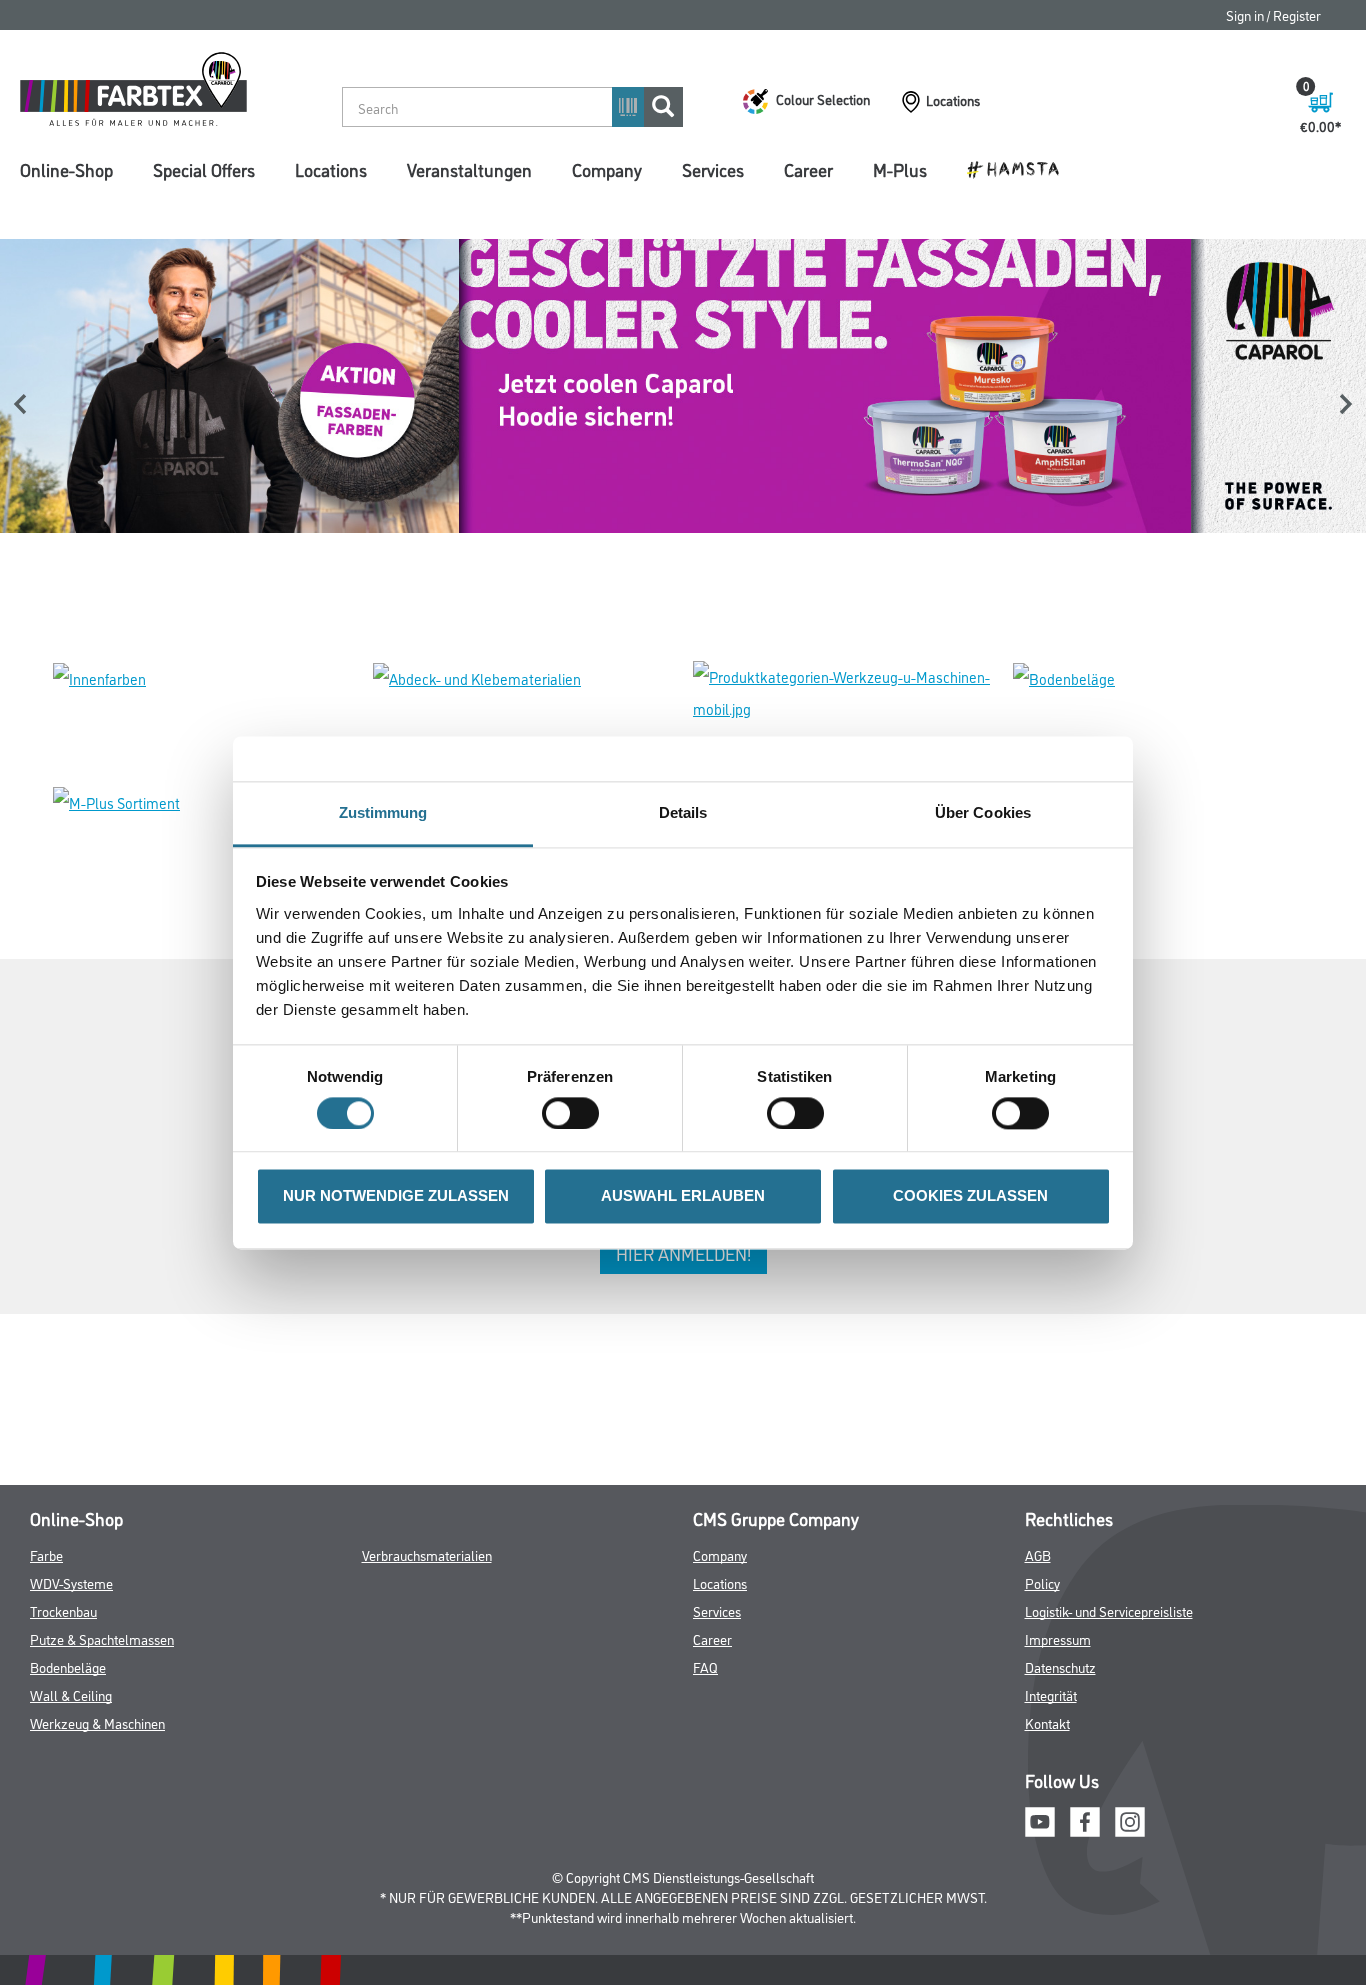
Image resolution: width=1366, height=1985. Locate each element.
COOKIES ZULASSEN (970, 1196)
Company (607, 169)
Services (713, 169)
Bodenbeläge (68, 1666)
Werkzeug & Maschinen (97, 1722)
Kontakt (1047, 1722)
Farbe (46, 1554)
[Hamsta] (1020, 168)
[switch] (575, 1113)
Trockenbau (63, 1610)
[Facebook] (1085, 1818)
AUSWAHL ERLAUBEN (683, 1196)
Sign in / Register (1273, 14)
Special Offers (204, 169)
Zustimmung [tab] (383, 812)
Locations (331, 169)
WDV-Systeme (71, 1582)
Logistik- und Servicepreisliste (1109, 1610)
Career (808, 169)
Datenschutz (1060, 1666)
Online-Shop (66, 169)
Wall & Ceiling (71, 1694)
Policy (1042, 1582)
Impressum (1058, 1638)
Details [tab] (683, 812)
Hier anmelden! (683, 1253)
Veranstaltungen (469, 169)
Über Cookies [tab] (983, 812)
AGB (1038, 1554)
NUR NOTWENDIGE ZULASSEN (396, 1196)
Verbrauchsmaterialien (427, 1554)
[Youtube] (1040, 1818)
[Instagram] (1130, 1818)
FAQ (705, 1666)
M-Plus (900, 169)
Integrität (1051, 1694)
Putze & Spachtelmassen (102, 1638)
